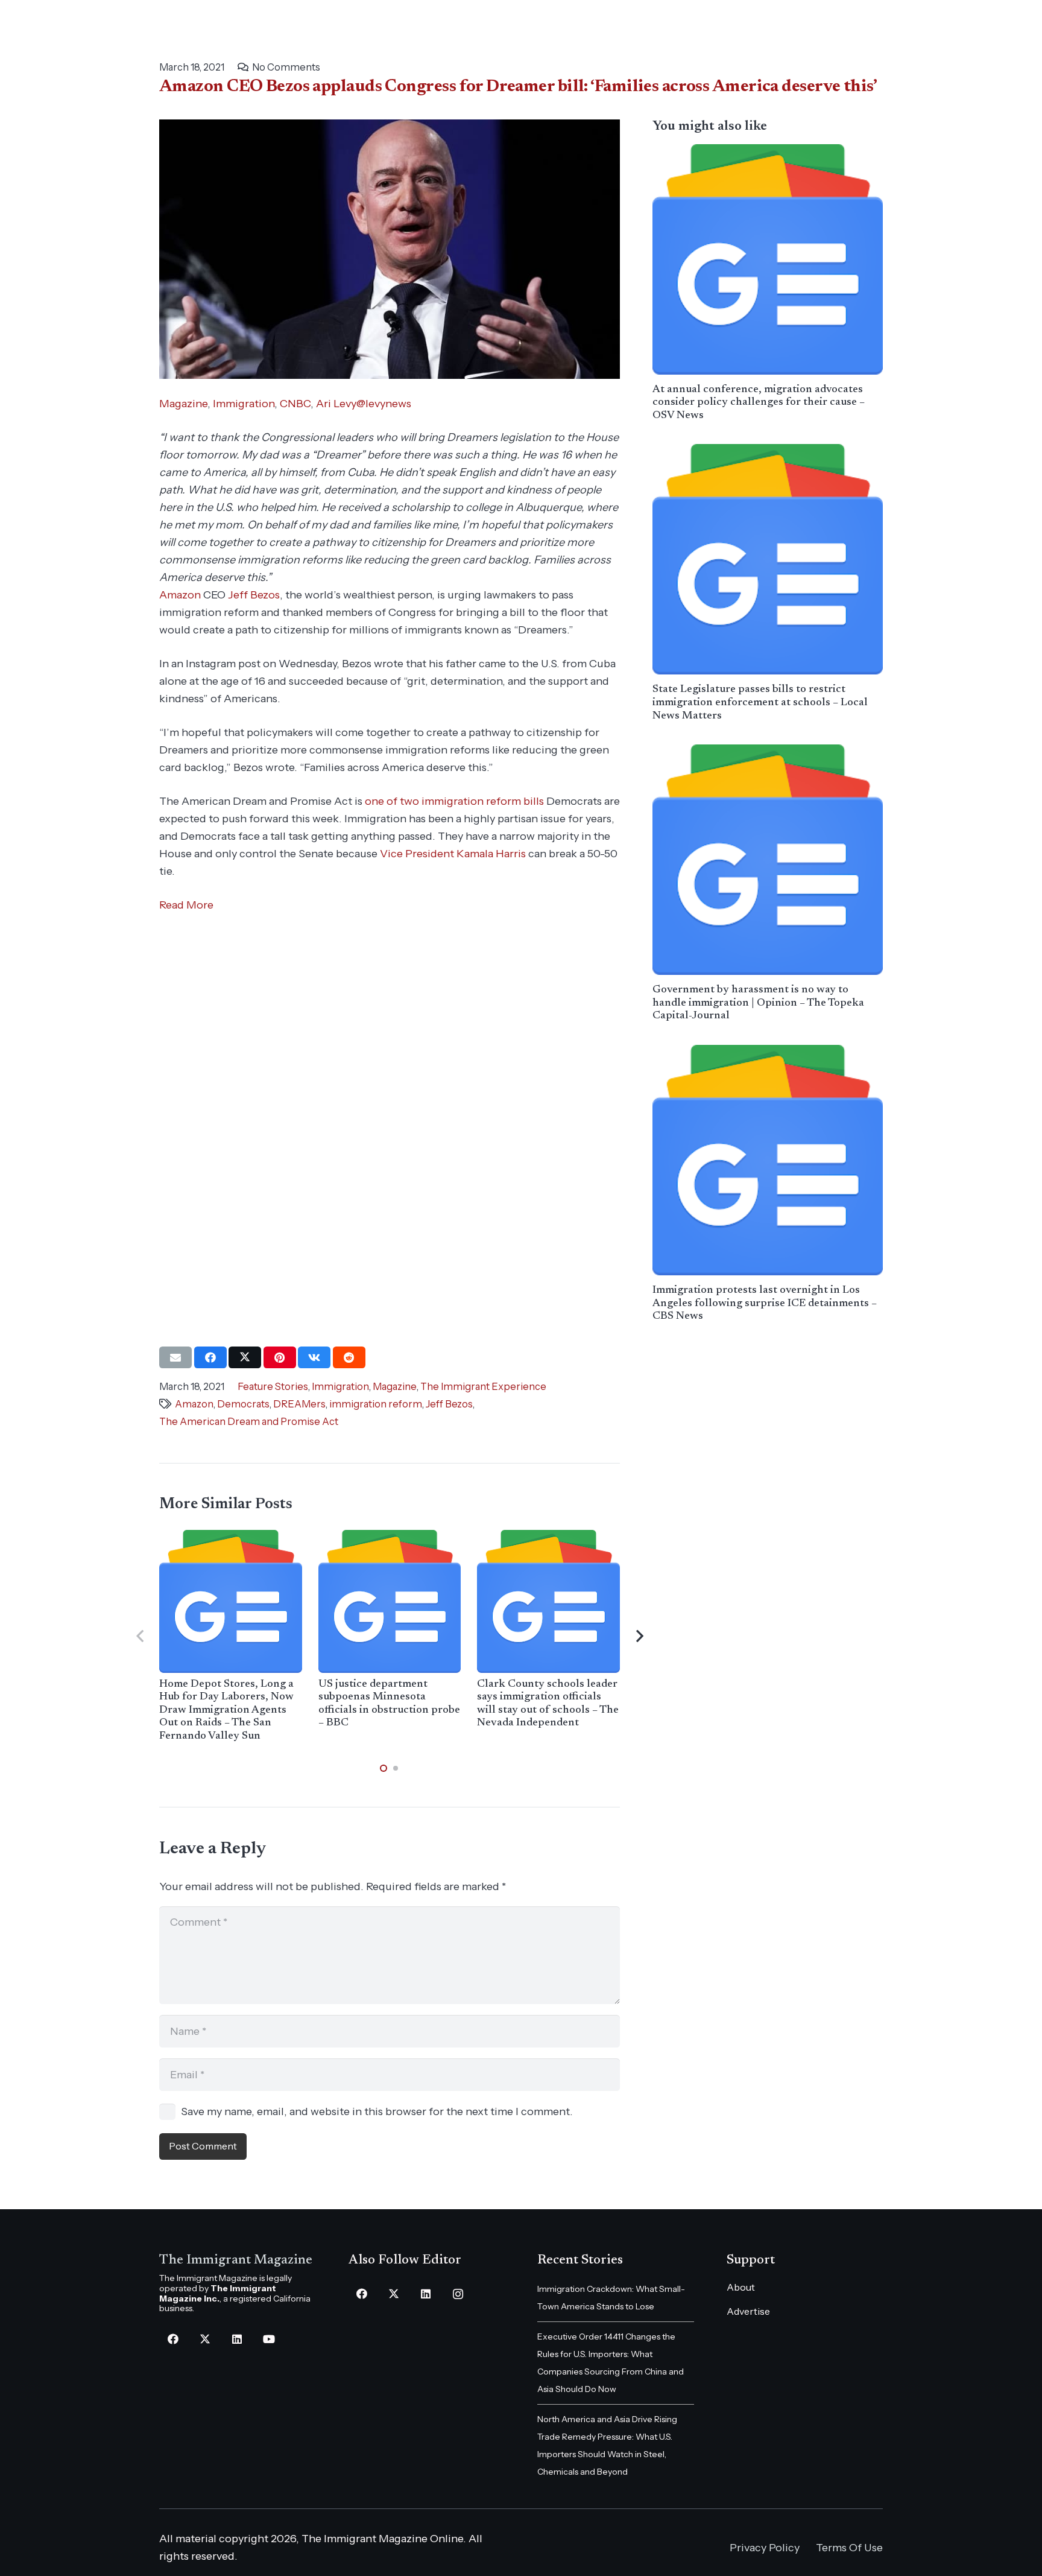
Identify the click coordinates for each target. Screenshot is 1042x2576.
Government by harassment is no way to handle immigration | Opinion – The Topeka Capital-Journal (758, 1003)
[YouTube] (269, 2339)
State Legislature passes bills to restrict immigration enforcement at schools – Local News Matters (760, 703)
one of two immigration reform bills (454, 801)
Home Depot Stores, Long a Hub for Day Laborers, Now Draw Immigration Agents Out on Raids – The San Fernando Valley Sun (226, 1710)
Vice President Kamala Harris (453, 854)
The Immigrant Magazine (236, 2260)
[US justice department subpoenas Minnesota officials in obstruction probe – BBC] (390, 1601)
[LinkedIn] (237, 2339)
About (741, 2287)
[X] (205, 2339)
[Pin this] (280, 1357)
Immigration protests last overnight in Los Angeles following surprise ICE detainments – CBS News (765, 1303)
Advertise (748, 2311)
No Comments (286, 67)
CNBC (295, 404)
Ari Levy (336, 404)
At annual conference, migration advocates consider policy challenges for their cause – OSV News (759, 403)
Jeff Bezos (254, 595)
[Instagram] (458, 2294)
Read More (186, 905)
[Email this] (175, 1357)
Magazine (183, 404)
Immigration (244, 404)
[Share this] (210, 1357)
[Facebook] (173, 2339)
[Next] (639, 1636)
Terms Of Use (849, 2548)
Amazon (180, 595)
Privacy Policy (765, 2548)
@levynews (384, 404)
